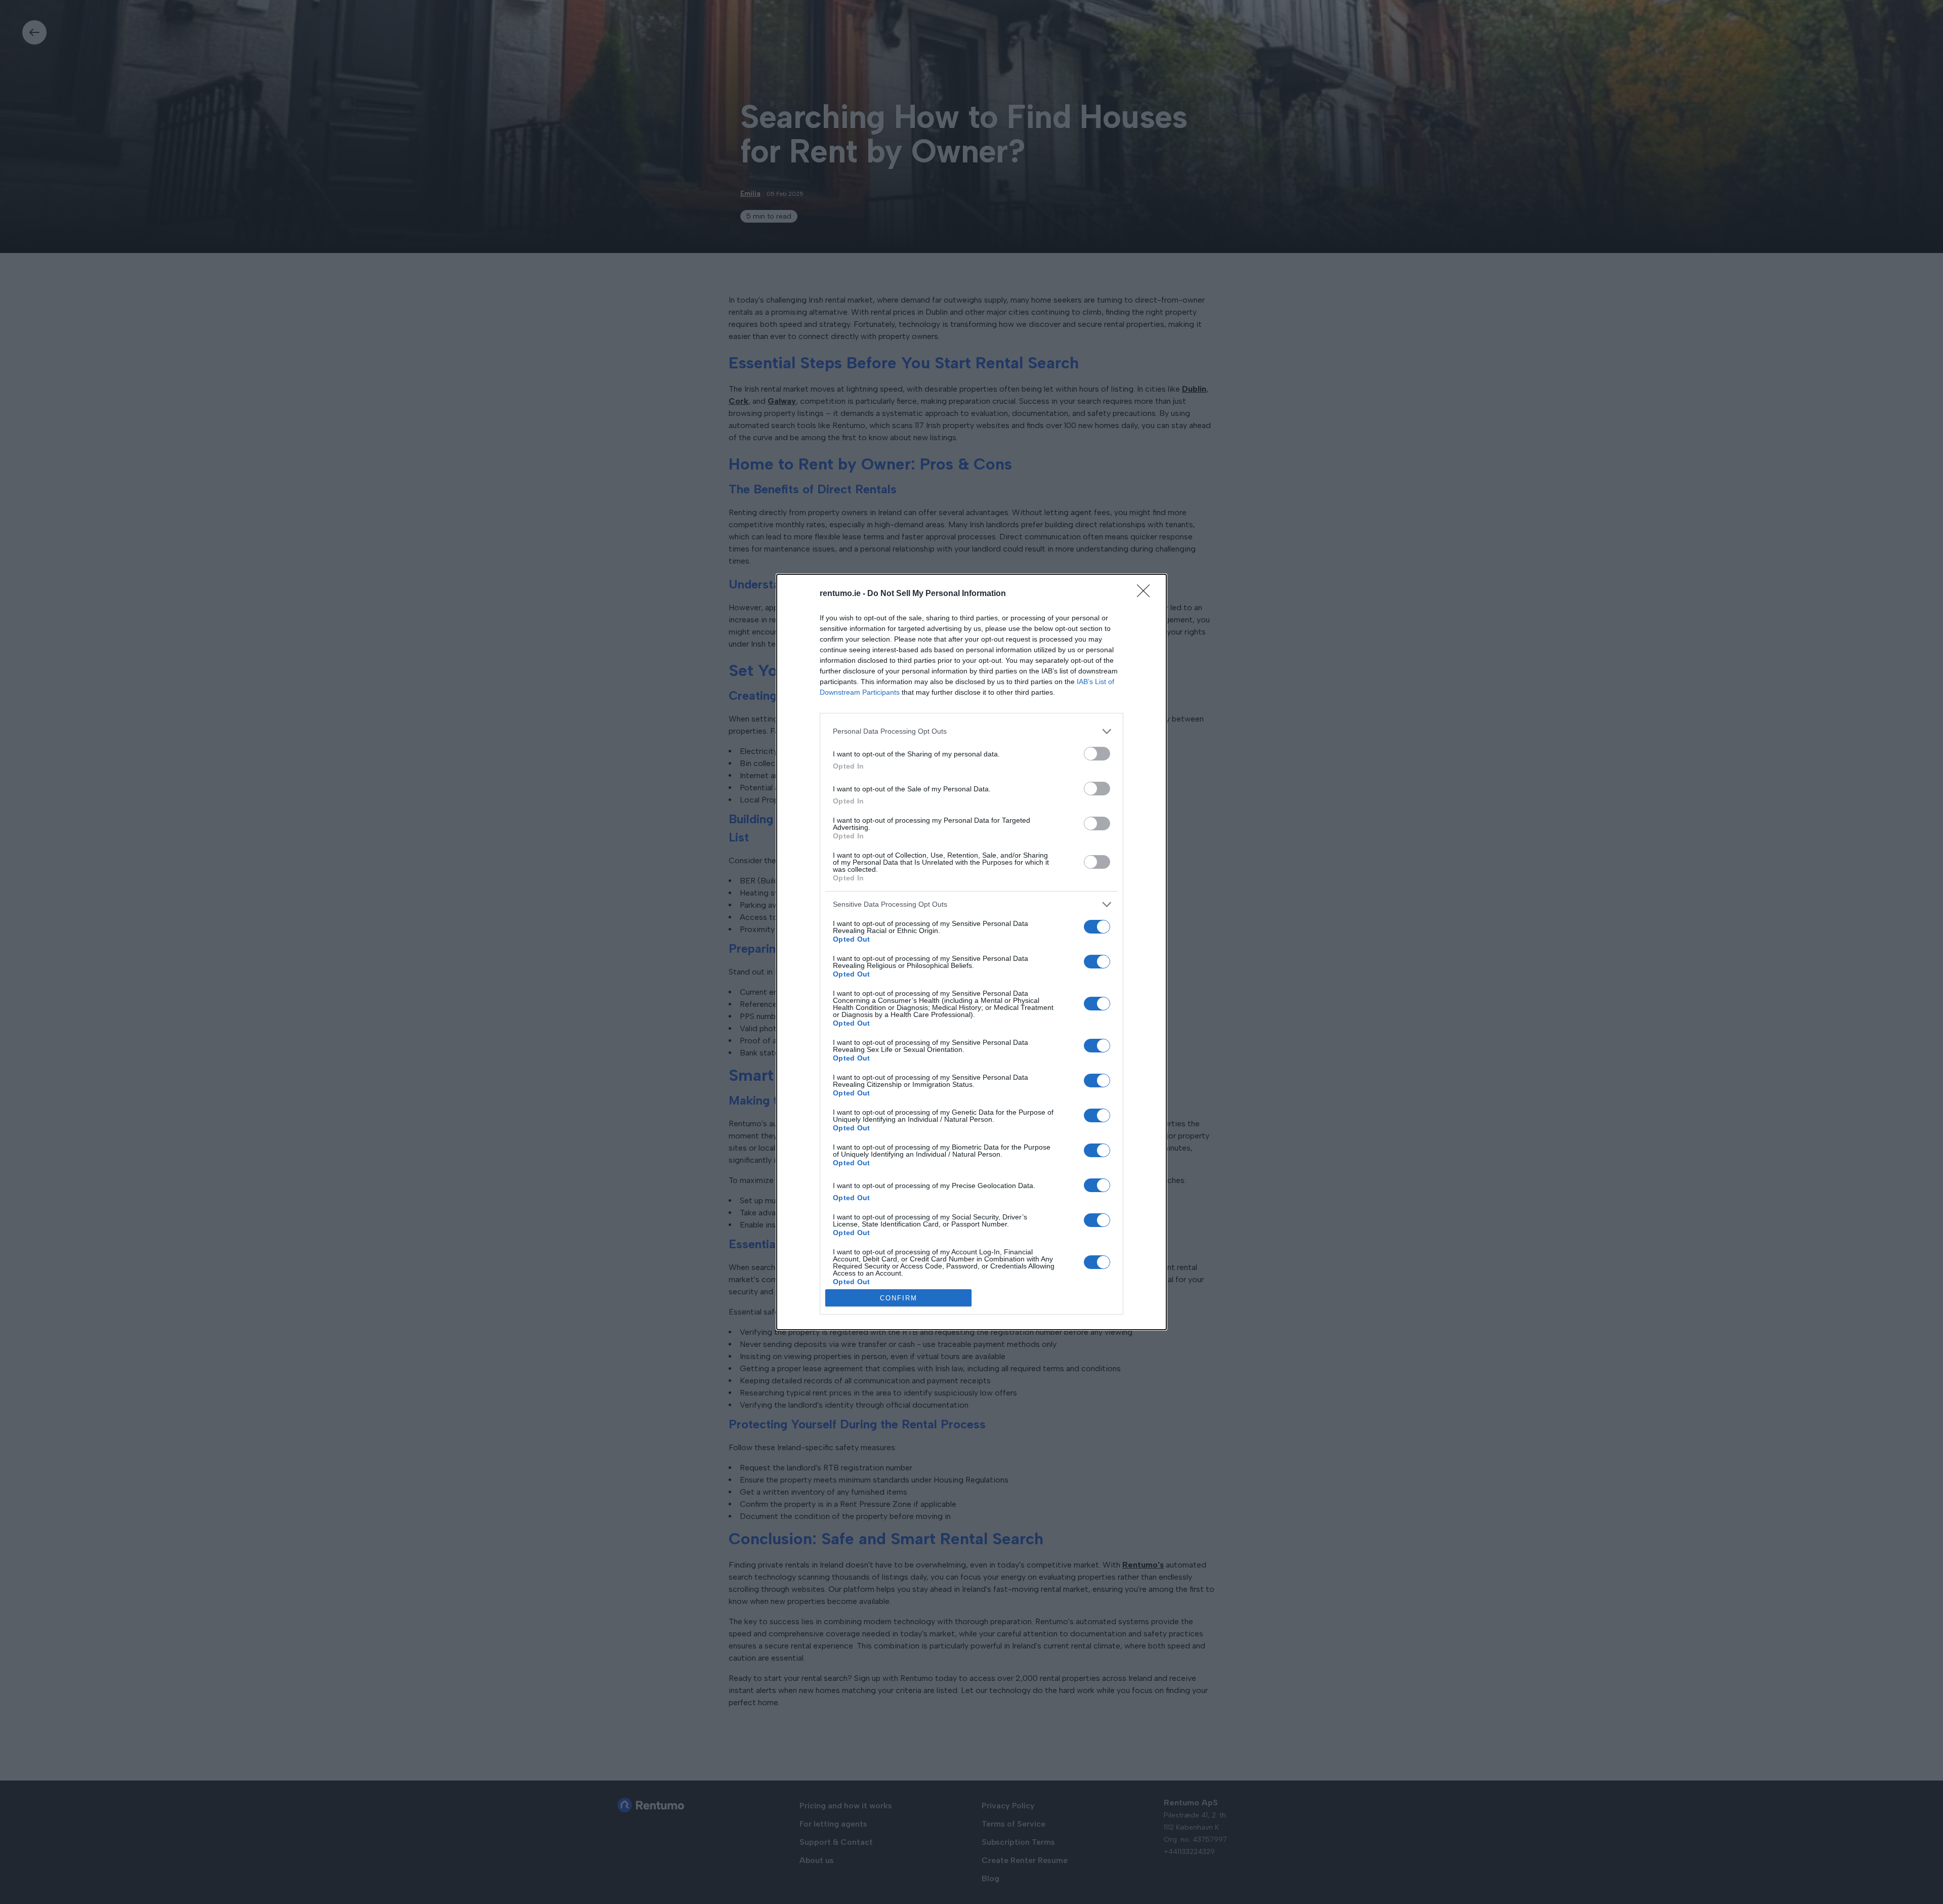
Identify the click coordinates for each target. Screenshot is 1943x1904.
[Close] (1147, 594)
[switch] (1097, 754)
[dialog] (971, 952)
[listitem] (971, 731)
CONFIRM (899, 1298)
